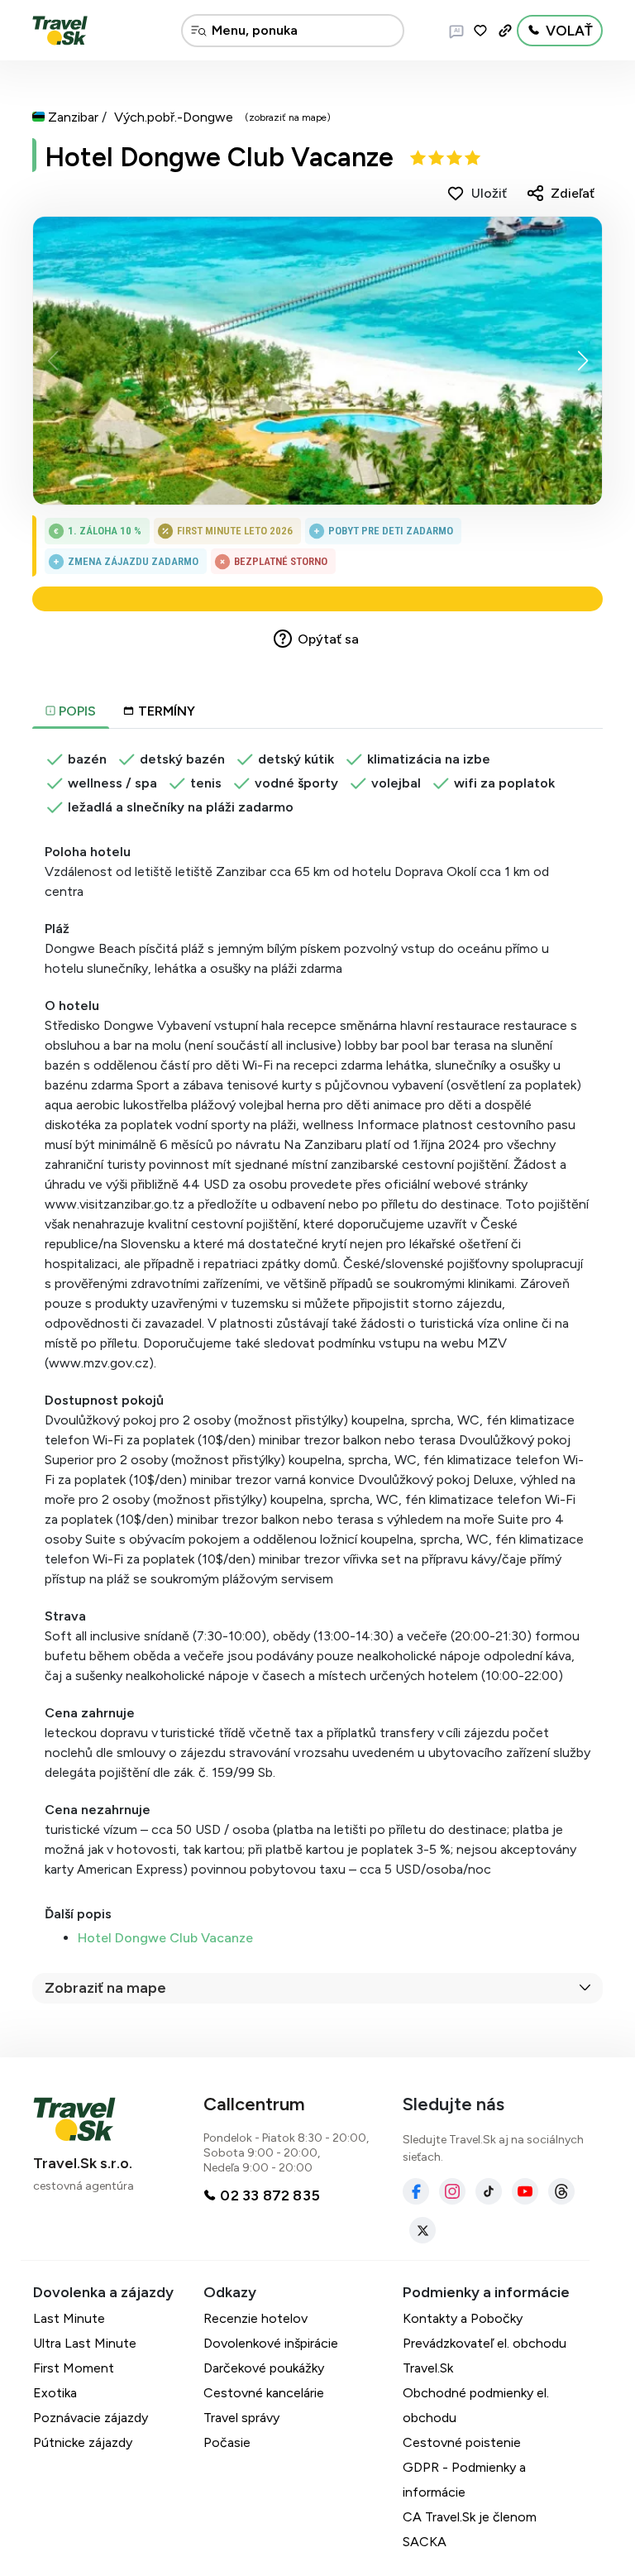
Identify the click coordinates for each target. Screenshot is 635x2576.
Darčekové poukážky (264, 2368)
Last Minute (69, 2318)
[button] (582, 361)
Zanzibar (73, 117)
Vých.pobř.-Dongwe (174, 117)
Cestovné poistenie (462, 2442)
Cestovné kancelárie (264, 2393)
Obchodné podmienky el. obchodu (476, 2405)
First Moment (74, 2368)
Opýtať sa (328, 639)
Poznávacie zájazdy (91, 2418)
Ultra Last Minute (85, 2343)
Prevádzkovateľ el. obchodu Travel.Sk (485, 2356)
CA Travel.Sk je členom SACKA (470, 2529)
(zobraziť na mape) (288, 117)
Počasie (227, 2442)
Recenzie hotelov (255, 2318)
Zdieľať (573, 193)
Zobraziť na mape (105, 1988)
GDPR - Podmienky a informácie (464, 2480)
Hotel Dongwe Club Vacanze (219, 157)
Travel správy (241, 2418)
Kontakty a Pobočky (463, 2318)
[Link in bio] (505, 31)
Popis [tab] (76, 711)
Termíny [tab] (167, 711)
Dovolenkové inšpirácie (271, 2343)
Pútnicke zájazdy (83, 2442)
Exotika (55, 2393)
